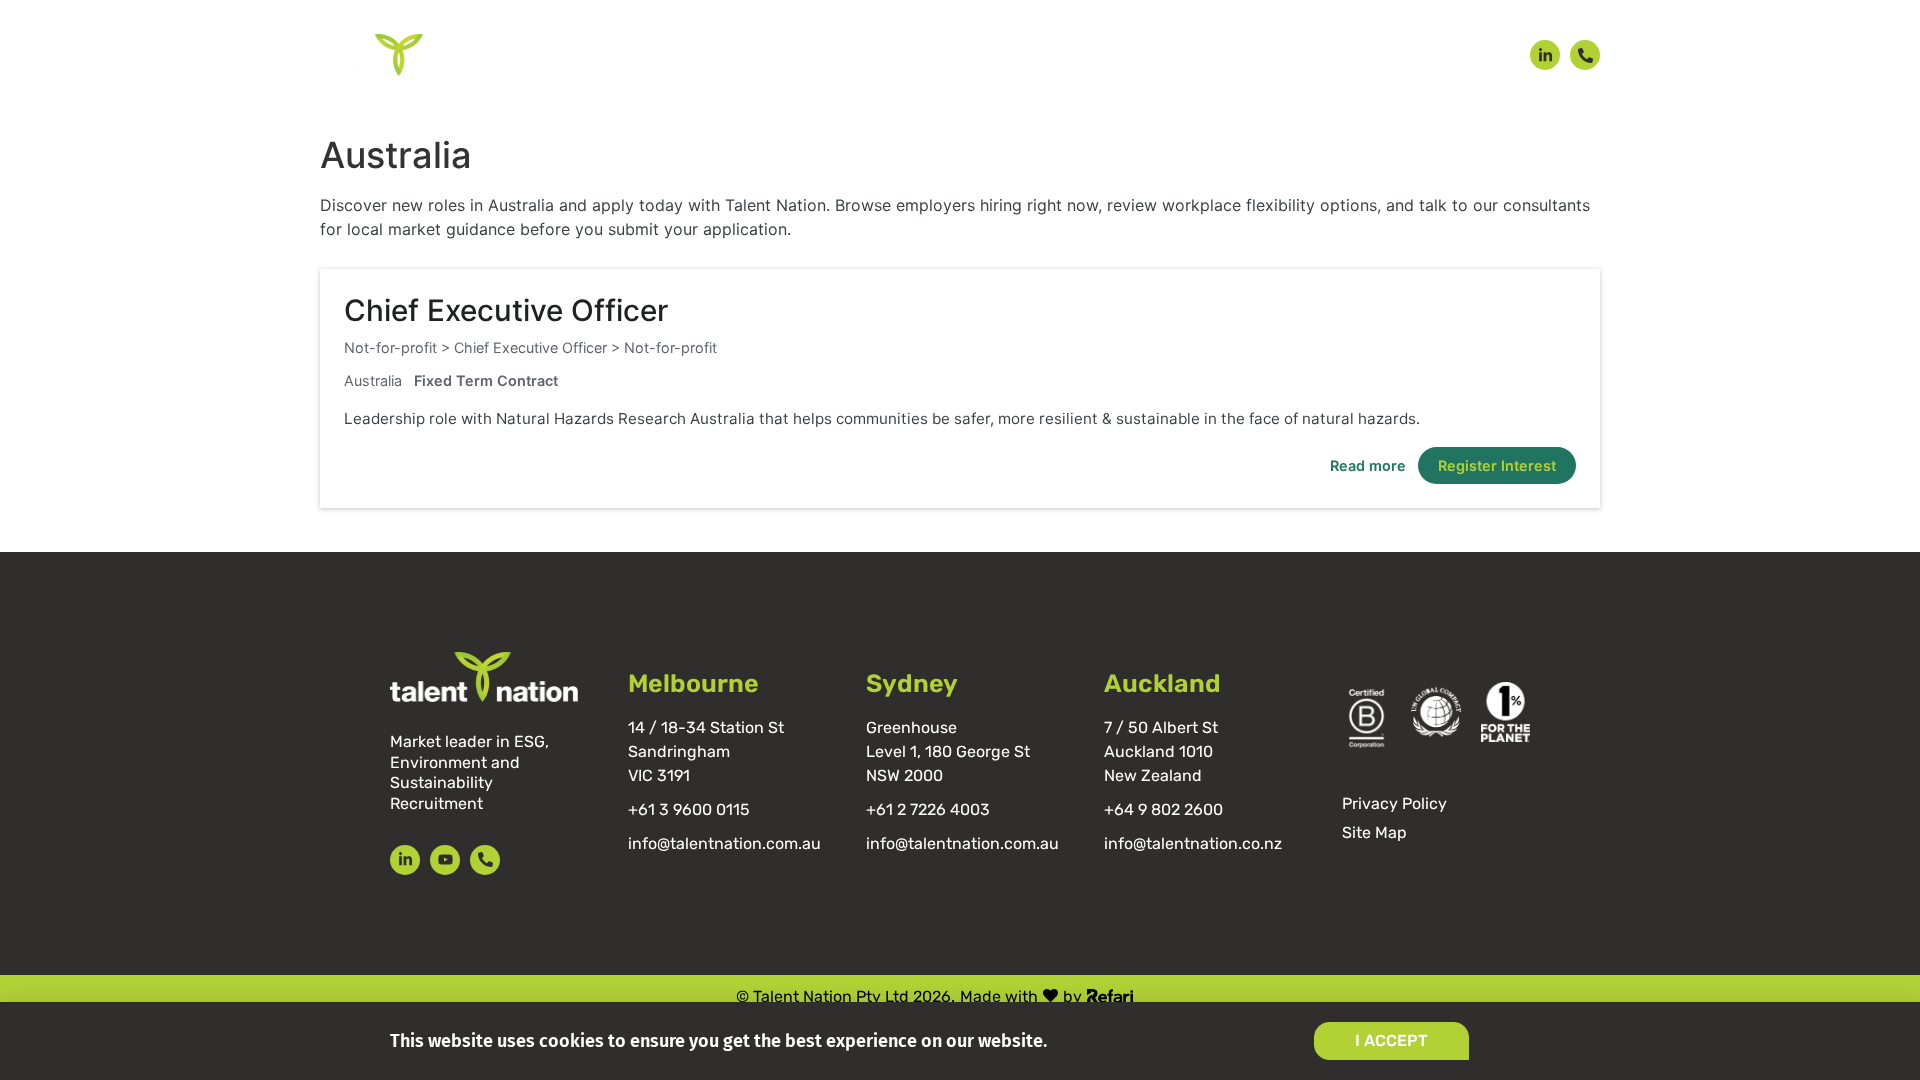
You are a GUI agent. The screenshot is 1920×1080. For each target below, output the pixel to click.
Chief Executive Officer (506, 310)
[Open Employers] (676, 55)
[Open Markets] (894, 55)
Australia (373, 380)
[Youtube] (445, 860)
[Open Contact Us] (1485, 55)
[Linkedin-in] (1545, 55)
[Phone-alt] (1585, 55)
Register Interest (1497, 465)
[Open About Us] (1258, 55)
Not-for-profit (670, 347)
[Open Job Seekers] (801, 55)
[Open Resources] (1370, 55)
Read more (1368, 465)
